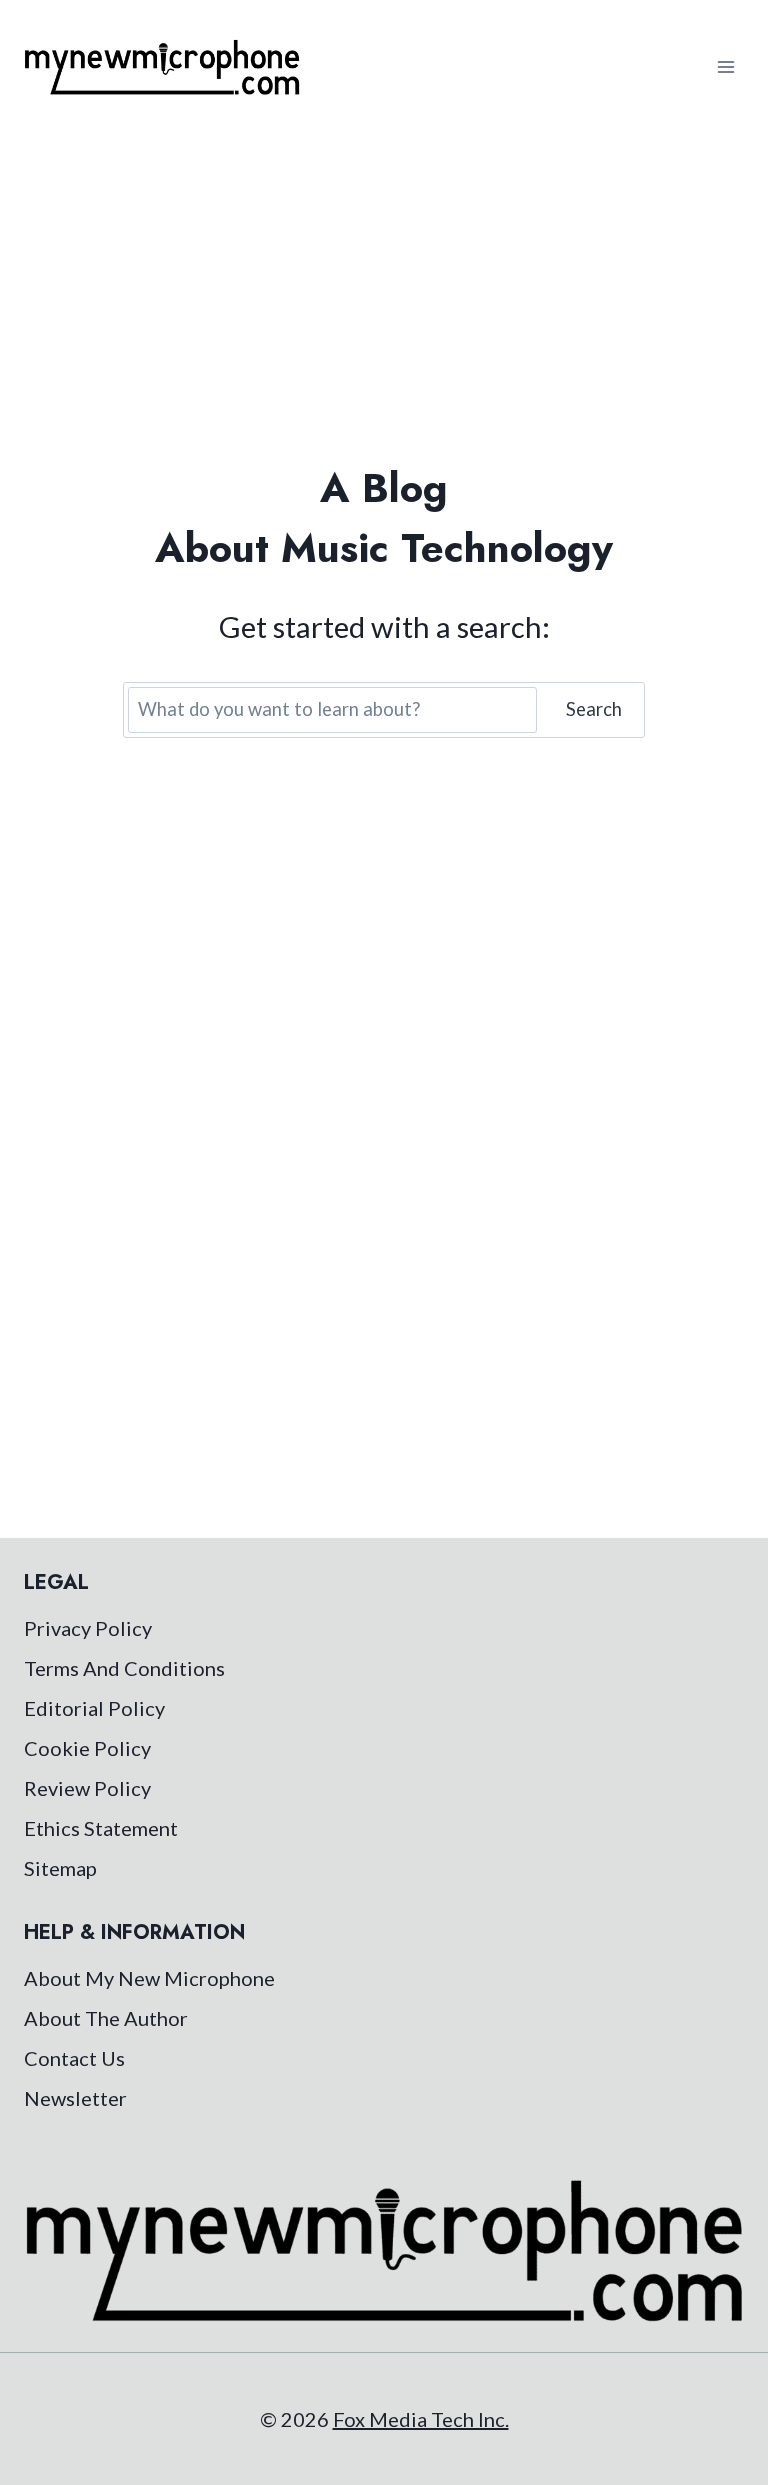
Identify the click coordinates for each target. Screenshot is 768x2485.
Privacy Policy (88, 1628)
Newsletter (75, 2098)
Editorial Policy (94, 1708)
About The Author (106, 2018)
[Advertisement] (384, 284)
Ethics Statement (101, 1828)
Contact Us (74, 2058)
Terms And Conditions (124, 1668)
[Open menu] (725, 66)
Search (594, 709)
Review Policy (87, 1788)
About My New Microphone (149, 1978)
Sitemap (60, 1868)
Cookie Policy (87, 1748)
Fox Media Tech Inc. (421, 2419)
